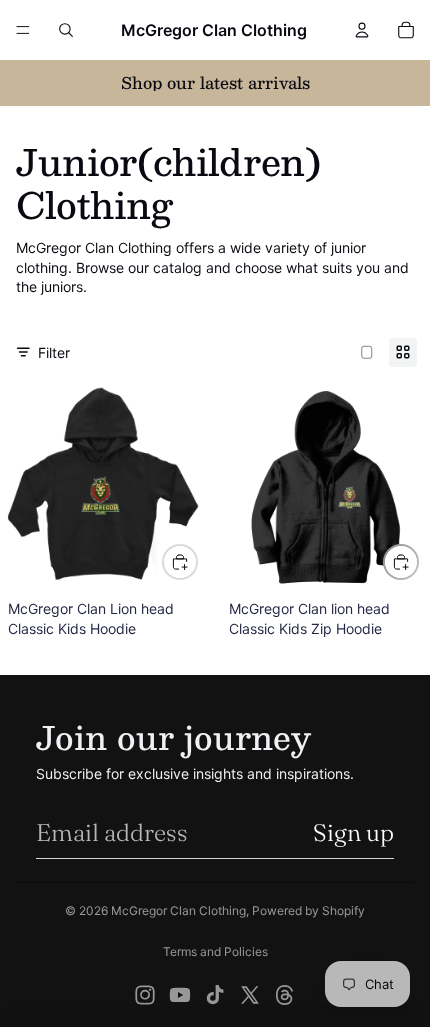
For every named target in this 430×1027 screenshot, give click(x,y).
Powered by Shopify (308, 910)
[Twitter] (250, 995)
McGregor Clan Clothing (178, 910)
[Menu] (23, 30)
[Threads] (285, 995)
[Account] (362, 30)
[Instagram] (145, 995)
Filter (54, 352)
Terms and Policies (215, 951)
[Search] (66, 30)
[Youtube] (180, 995)
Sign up (353, 832)
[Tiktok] (215, 995)
